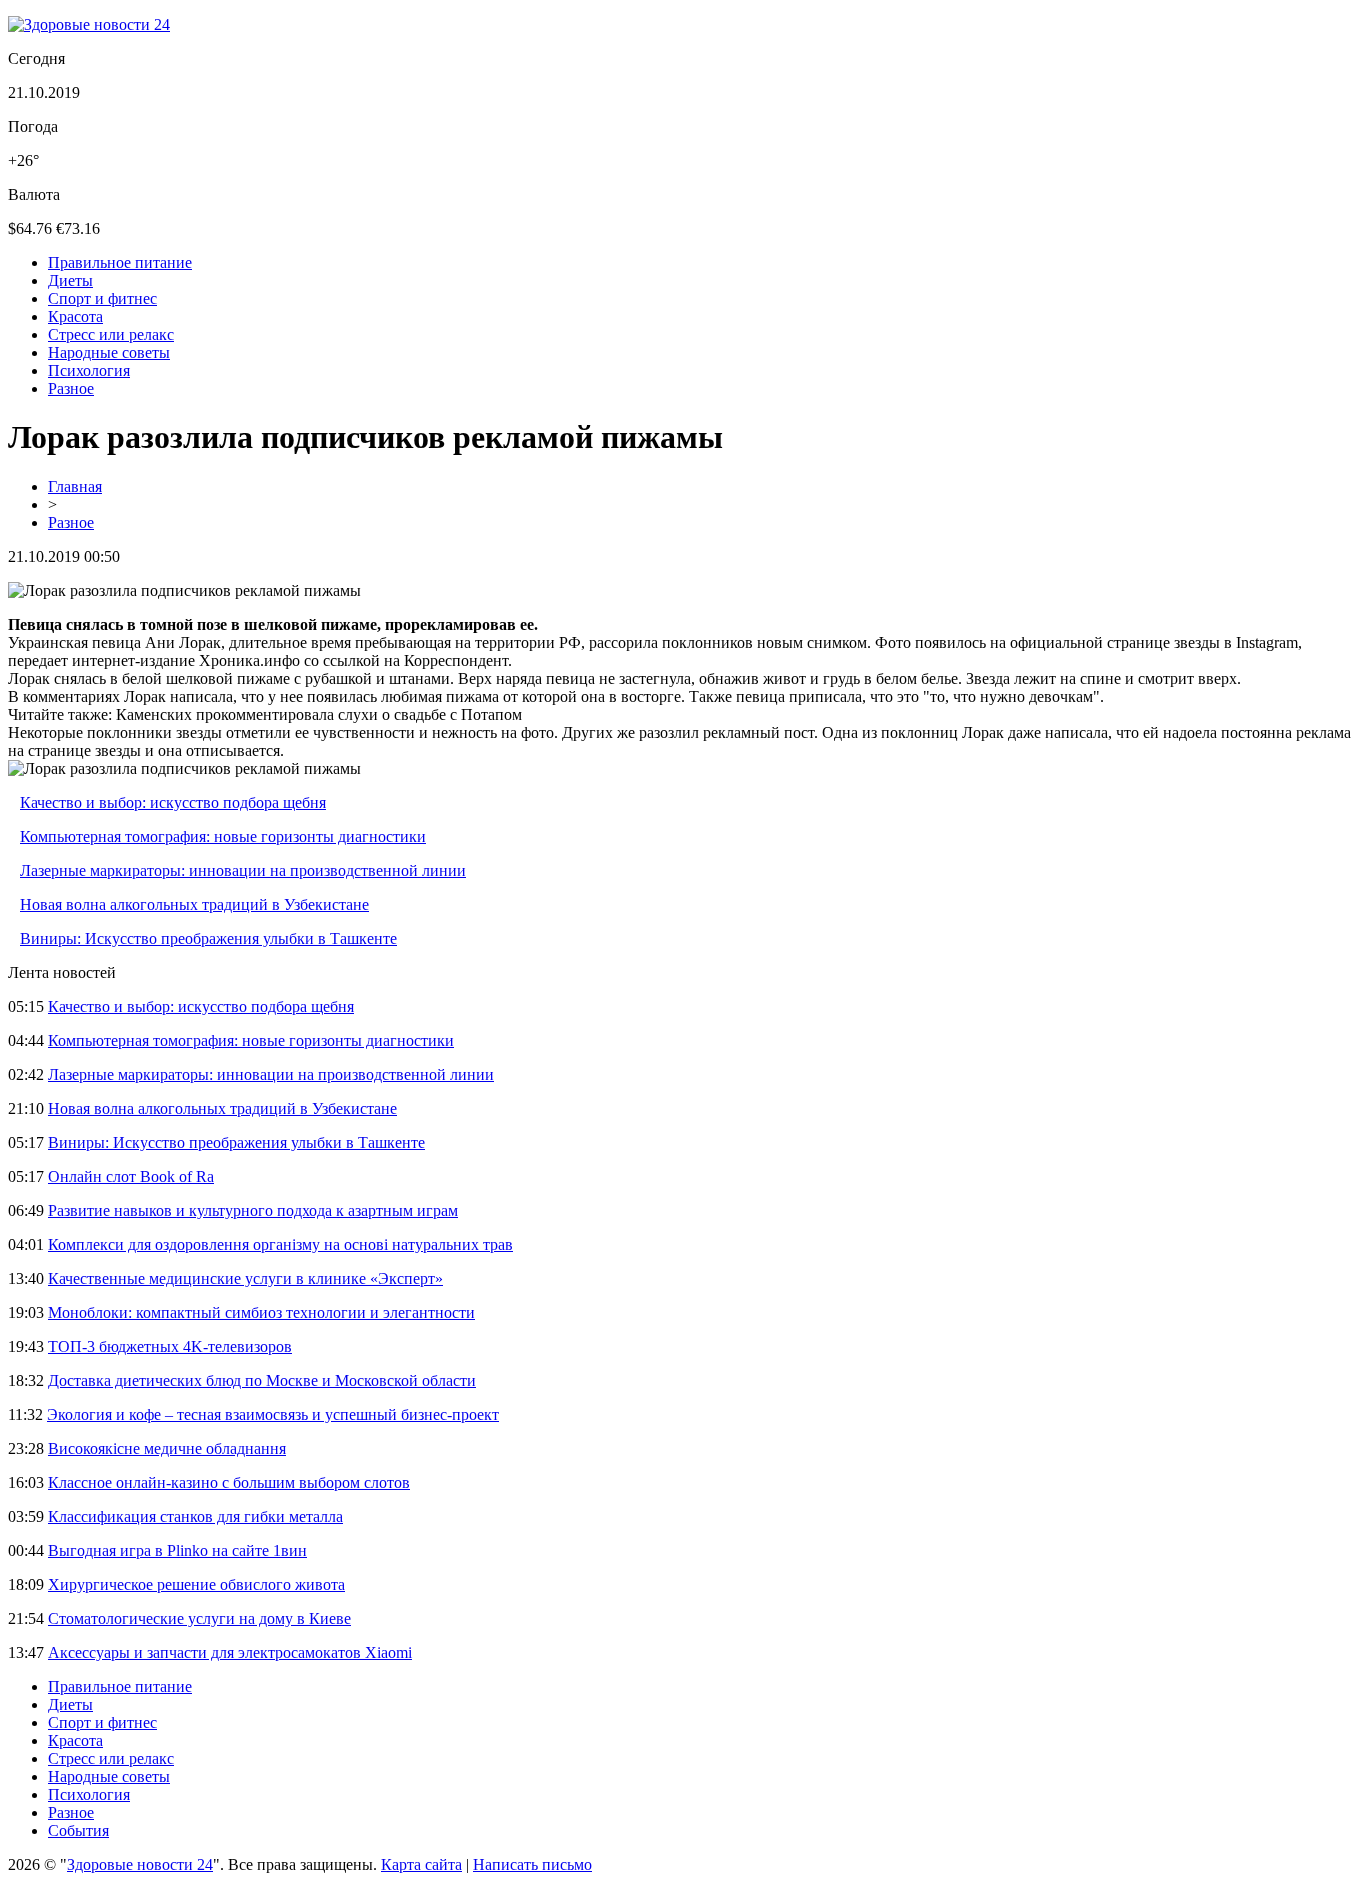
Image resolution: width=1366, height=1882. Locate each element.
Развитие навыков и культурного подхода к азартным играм (253, 1210)
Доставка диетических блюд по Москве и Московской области (262, 1380)
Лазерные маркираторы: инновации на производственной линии (243, 870)
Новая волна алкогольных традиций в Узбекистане (194, 904)
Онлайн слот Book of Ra (131, 1176)
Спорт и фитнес (102, 298)
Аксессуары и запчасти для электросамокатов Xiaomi (230, 1652)
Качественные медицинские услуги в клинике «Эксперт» (245, 1278)
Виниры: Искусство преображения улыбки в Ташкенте (208, 938)
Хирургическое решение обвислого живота (196, 1584)
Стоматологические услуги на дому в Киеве (199, 1618)
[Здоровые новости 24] (89, 24)
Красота (75, 316)
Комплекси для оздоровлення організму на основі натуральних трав (280, 1244)
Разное (71, 388)
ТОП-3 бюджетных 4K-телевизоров (170, 1346)
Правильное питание (120, 262)
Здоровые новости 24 (140, 1864)
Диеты (70, 280)
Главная (75, 486)
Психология (89, 370)
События (78, 1830)
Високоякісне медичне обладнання (167, 1448)
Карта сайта (421, 1864)
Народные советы (109, 352)
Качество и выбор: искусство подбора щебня (173, 802)
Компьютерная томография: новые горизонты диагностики (223, 836)
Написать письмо (532, 1864)
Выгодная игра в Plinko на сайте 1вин (177, 1550)
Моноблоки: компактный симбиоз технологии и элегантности (261, 1312)
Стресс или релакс (111, 334)
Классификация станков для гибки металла (195, 1516)
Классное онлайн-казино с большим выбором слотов (229, 1482)
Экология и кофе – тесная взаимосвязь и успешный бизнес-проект (273, 1414)
